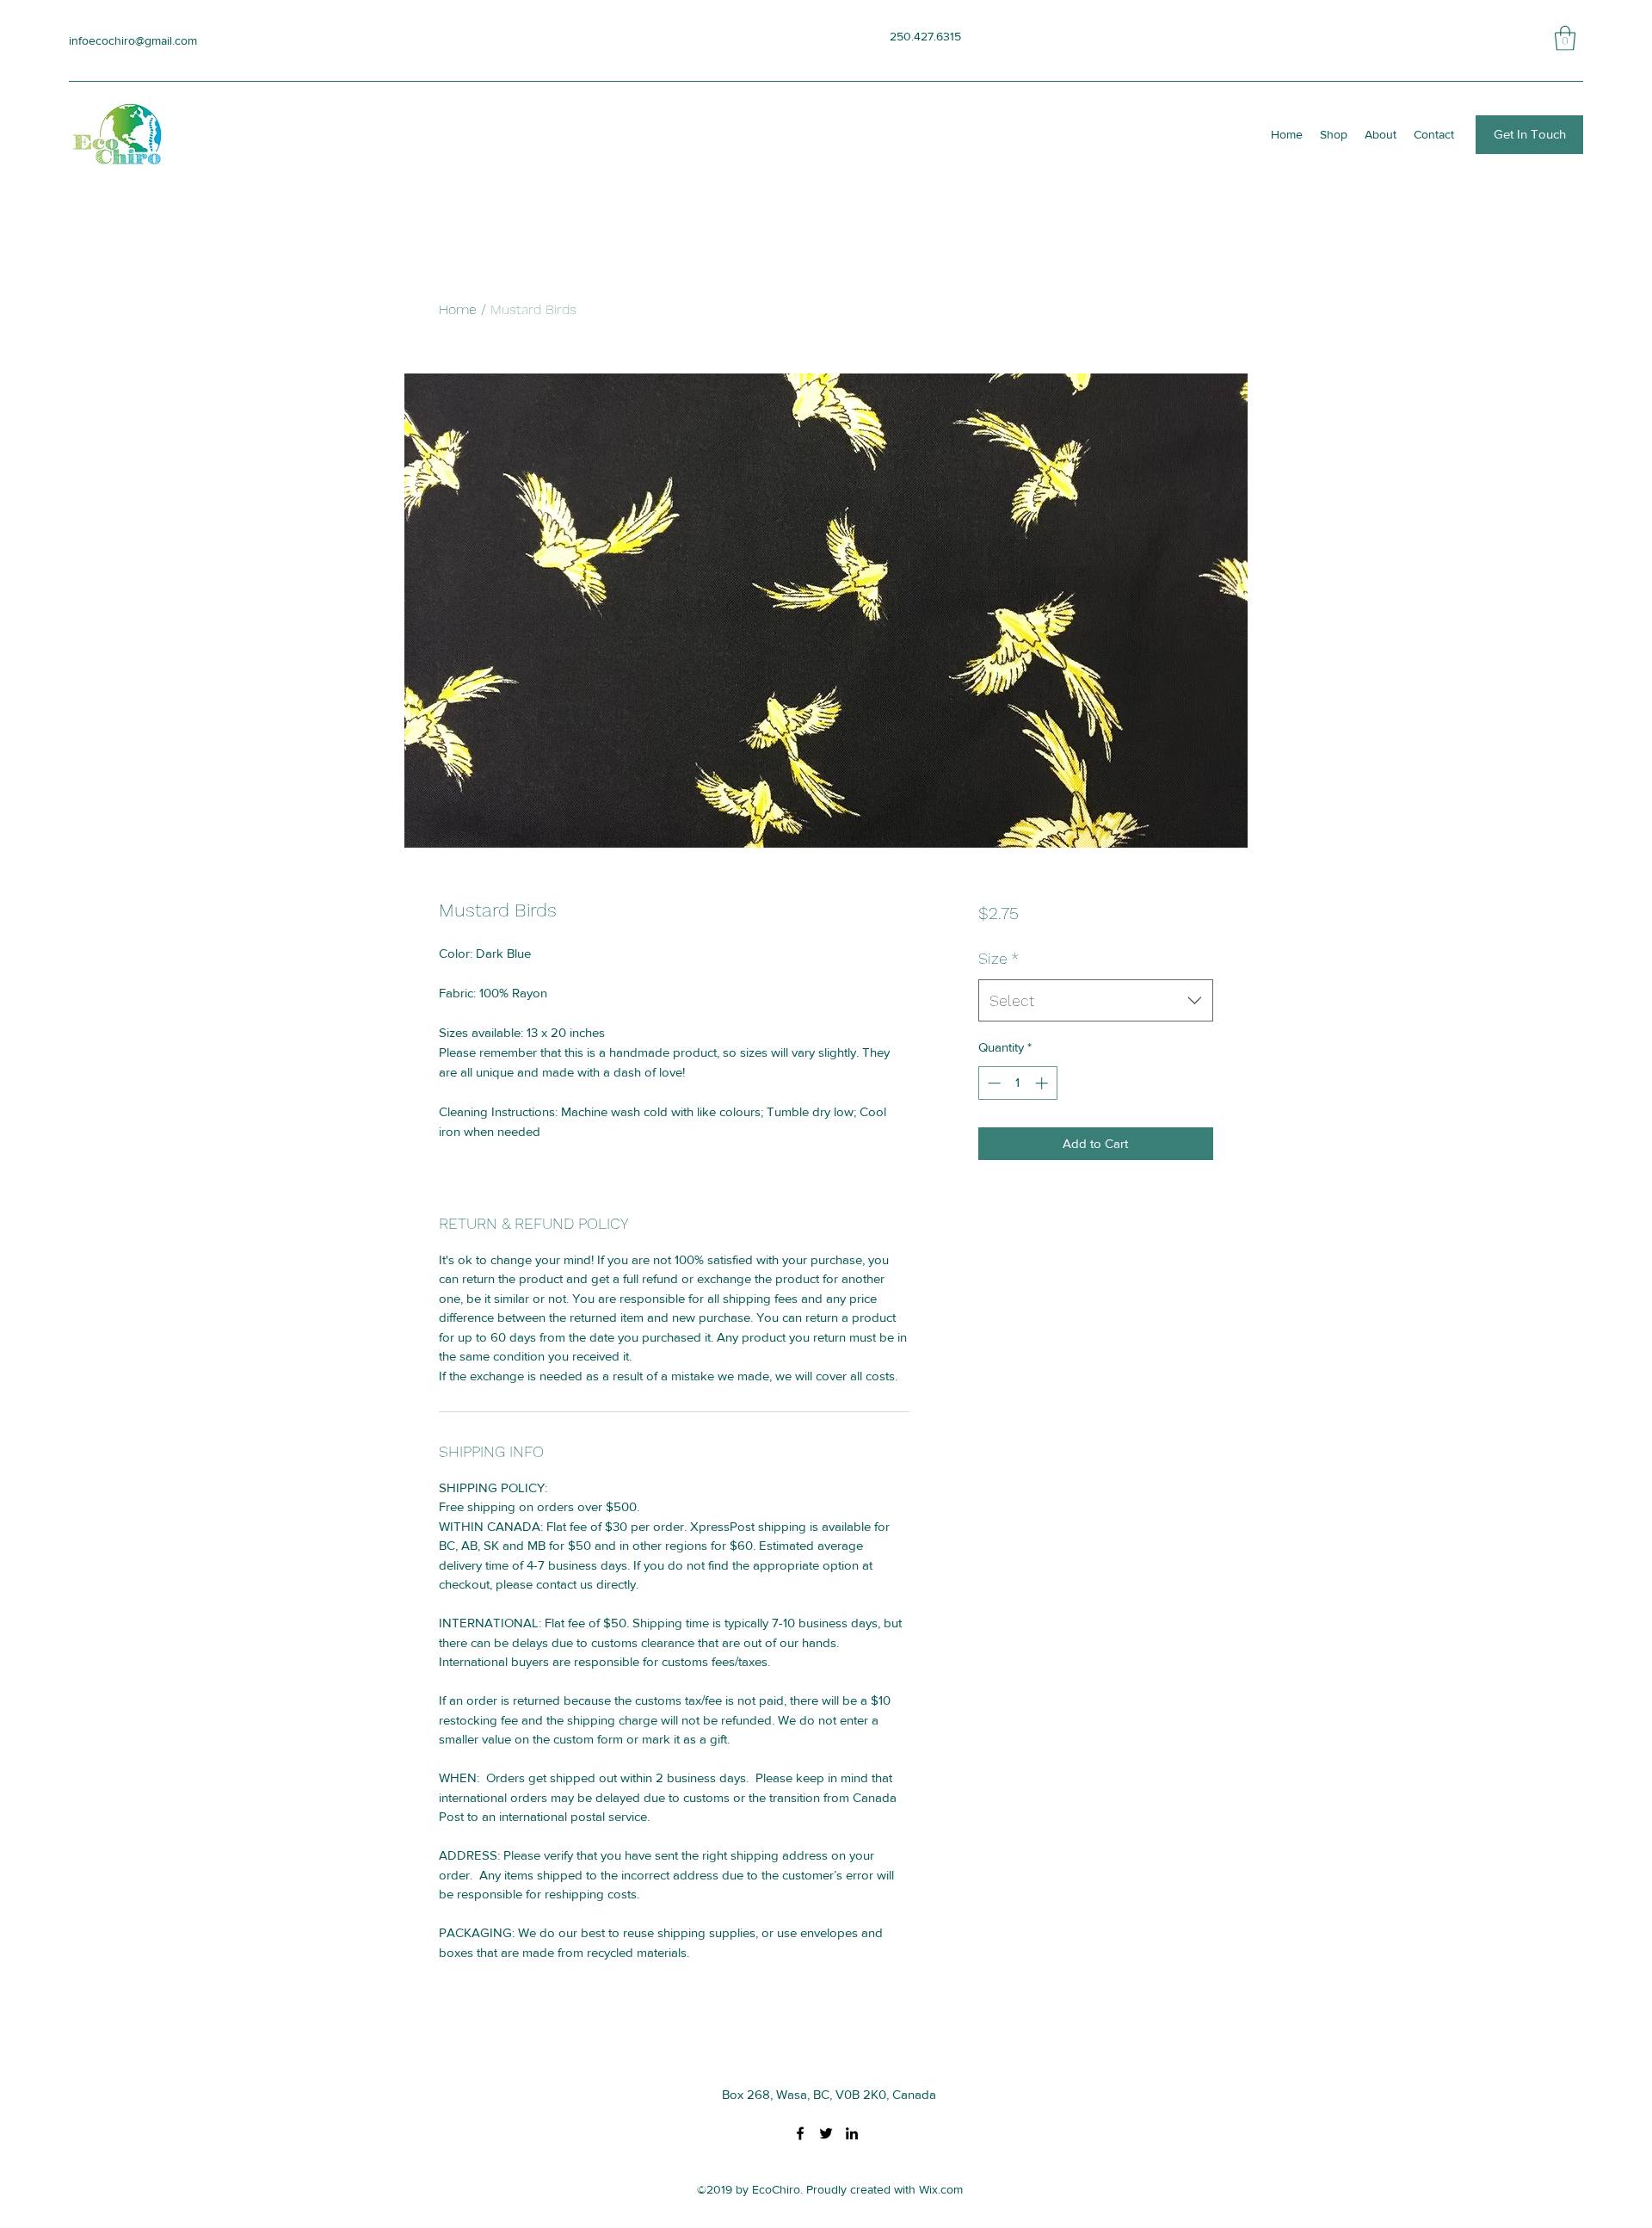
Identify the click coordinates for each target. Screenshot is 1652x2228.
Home (458, 309)
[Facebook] (800, 2133)
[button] (1565, 38)
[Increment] (1043, 1083)
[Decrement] (992, 1083)
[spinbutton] (1017, 1083)
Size (999, 958)
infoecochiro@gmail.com (133, 40)
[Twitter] (826, 2133)
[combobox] (1096, 1001)
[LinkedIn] (852, 2133)
